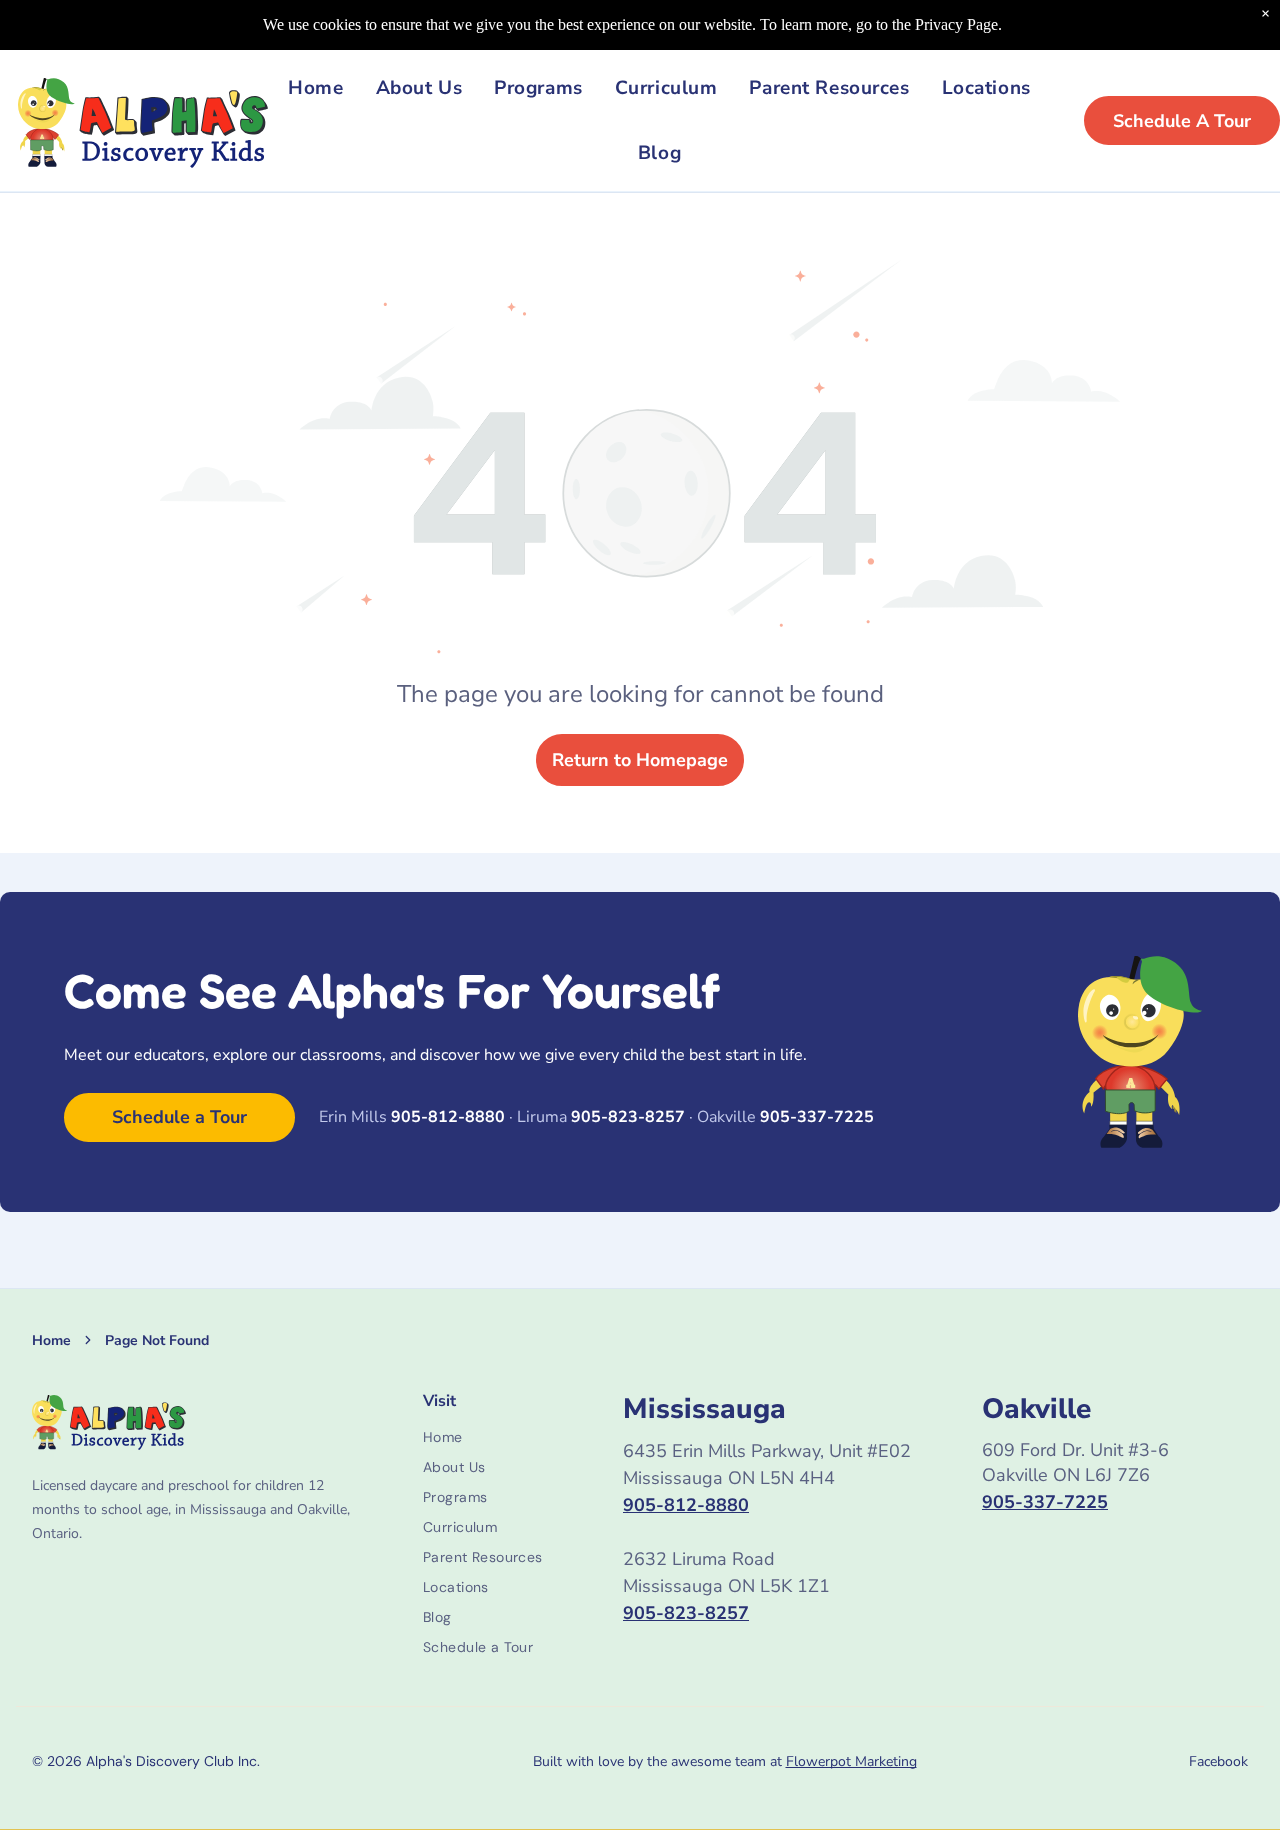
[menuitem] (315, 88)
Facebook (1218, 1761)
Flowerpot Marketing (851, 1761)
